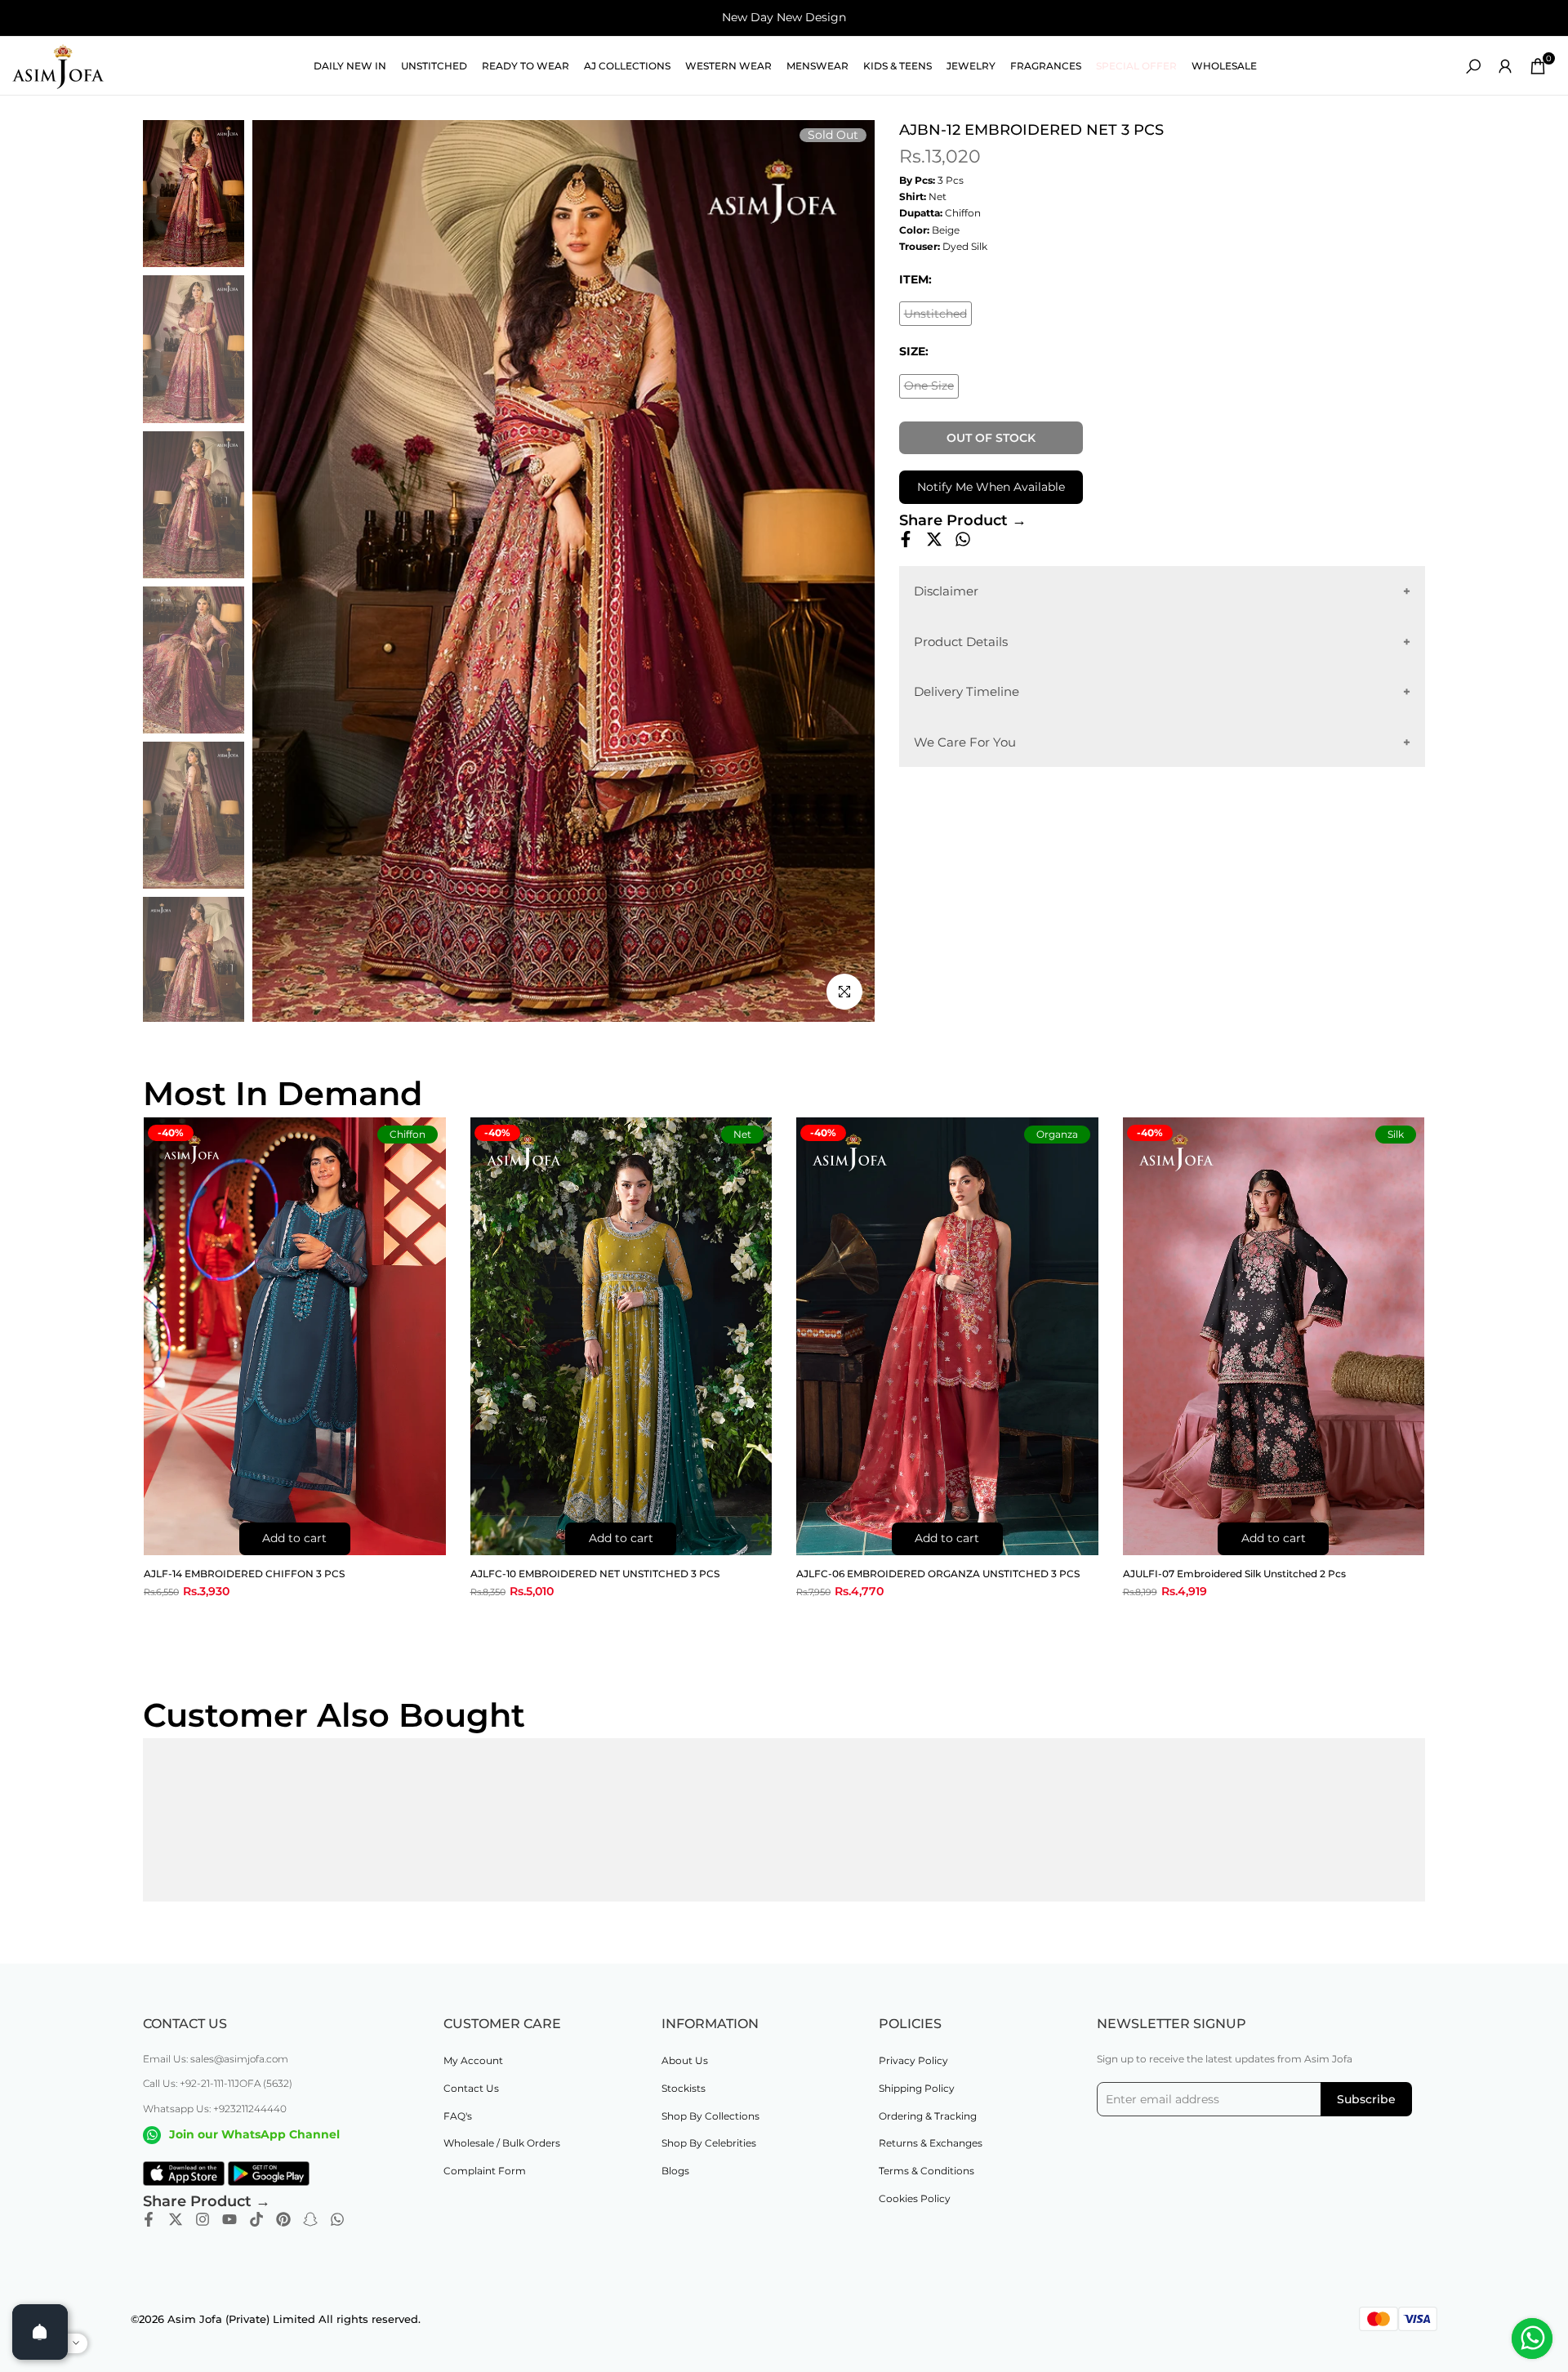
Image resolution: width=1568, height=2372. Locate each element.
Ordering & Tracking (928, 2116)
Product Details (961, 641)
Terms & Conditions (927, 2171)
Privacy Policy (913, 2060)
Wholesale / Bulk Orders (502, 2143)
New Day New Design (784, 17)
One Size (931, 388)
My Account (473, 2060)
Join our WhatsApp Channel (254, 2134)
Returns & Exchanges (931, 2143)
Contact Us (471, 2088)
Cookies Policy (915, 2198)
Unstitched (938, 316)
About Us (685, 2060)
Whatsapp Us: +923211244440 (215, 2109)
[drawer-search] (1473, 67)
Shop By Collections (710, 2116)
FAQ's (458, 2116)
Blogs (675, 2171)
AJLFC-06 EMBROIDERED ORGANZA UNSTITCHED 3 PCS (938, 1574)
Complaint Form (485, 2171)
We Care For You (965, 741)
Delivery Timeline (967, 691)
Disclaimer (946, 591)
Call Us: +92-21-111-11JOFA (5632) (218, 2083)
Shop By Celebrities (709, 2143)
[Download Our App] (184, 2174)
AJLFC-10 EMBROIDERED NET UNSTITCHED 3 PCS (595, 1574)
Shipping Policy (917, 2088)
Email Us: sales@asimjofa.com (216, 2059)
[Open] (40, 2332)
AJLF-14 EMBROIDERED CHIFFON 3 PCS (244, 1574)
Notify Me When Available (991, 487)
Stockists (684, 2088)
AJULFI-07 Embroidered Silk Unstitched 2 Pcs (1234, 1574)
